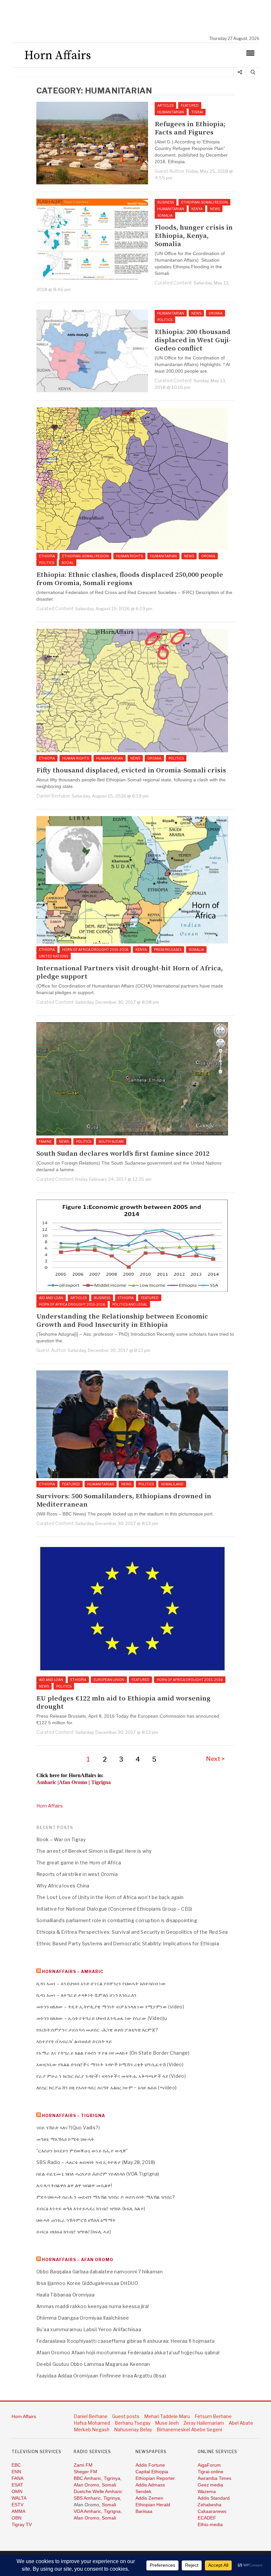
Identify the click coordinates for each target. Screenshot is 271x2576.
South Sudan (111, 1141)
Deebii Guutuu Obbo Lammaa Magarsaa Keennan (93, 2364)
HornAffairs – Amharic (73, 1972)
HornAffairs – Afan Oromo (78, 2260)
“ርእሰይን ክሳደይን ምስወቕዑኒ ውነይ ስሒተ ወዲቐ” (82, 2151)
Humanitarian (171, 112)
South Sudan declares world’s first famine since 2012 (123, 1154)
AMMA (19, 2511)
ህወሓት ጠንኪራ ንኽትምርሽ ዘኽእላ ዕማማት (76, 2220)
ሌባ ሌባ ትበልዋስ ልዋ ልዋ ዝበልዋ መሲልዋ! (74, 2185)
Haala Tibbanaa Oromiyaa (65, 2295)
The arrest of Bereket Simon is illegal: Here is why (94, 1851)
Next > (215, 1759)
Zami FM (83, 2465)
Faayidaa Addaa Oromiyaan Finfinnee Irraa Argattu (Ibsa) (101, 2376)
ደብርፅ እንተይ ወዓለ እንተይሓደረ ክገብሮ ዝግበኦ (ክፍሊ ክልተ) (91, 2208)
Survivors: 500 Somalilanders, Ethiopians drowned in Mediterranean (124, 1501)
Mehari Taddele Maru (167, 2416)
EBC (16, 2465)
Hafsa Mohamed (92, 2423)
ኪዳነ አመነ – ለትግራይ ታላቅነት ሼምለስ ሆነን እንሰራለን (87, 1995)
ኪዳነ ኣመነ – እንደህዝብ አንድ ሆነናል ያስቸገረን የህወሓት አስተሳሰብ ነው (101, 1983)
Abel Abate (241, 2423)
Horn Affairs (50, 1806)
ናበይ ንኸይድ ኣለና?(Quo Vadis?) (68, 2128)
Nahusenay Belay (133, 2429)
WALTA (19, 2498)
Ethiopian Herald (153, 2505)
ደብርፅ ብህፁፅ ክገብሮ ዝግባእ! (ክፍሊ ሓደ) (74, 2232)
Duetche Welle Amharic (98, 2491)
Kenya (197, 209)
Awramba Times (214, 2478)
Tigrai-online (211, 2472)
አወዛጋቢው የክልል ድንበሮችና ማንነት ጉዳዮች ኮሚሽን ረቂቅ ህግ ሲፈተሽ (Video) (110, 2064)
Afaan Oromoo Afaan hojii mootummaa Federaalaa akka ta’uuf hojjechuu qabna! (128, 2352)
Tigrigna (112, 2511)
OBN (17, 2518)
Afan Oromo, (88, 2518)
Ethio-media (210, 2524)
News (215, 209)
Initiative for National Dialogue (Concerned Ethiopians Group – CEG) (114, 1909)
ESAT (17, 2485)
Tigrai (197, 112)
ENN (16, 2472)
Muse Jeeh (167, 2423)
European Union (109, 1680)
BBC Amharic (87, 2478)
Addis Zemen (149, 2498)
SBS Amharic (87, 2498)
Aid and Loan (51, 1298)
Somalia (165, 215)
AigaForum (209, 2465)
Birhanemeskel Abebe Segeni (189, 2429)
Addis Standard (214, 2498)
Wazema (207, 2491)
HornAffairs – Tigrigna (74, 2116)
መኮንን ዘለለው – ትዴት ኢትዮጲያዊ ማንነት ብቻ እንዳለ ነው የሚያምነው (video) (110, 2007)
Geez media (210, 2485)
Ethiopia (47, 556)
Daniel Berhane (53, 796)
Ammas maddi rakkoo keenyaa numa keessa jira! (93, 2306)
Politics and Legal (130, 1304)
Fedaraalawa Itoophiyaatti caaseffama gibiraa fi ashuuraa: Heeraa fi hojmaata (125, 2341)
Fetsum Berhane (213, 2416)
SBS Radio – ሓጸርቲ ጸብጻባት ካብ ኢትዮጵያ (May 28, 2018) (96, 2162)
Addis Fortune (150, 2465)
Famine (45, 1141)
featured (190, 105)
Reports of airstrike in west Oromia (77, 1874)
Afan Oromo (86, 2485)
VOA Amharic (87, 2511)
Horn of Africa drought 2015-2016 (95, 950)
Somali (109, 2485)
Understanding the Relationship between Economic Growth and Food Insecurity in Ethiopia (122, 1321)
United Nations (54, 956)
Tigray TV (22, 2524)
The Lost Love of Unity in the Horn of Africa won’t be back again (110, 1897)
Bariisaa (144, 2511)
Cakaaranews (212, 2511)
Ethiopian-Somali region (204, 202)
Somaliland (172, 1484)
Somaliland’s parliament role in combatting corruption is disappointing (117, 1920)
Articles (165, 105)
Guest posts (126, 2416)
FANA (18, 2478)
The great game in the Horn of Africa (79, 1863)
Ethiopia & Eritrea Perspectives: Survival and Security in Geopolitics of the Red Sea (132, 1932)
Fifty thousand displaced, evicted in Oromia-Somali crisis (131, 771)
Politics (165, 320)
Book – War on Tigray (61, 1839)
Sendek (143, 2491)
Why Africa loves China (63, 1886)
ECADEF (207, 2518)
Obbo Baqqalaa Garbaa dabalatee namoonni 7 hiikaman (99, 2272)
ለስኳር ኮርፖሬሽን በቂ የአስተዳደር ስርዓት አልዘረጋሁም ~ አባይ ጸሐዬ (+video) (107, 2088)
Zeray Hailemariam (204, 2423)
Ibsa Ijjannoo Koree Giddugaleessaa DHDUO (87, 2283)
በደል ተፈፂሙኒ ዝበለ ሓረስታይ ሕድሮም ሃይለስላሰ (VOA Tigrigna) (98, 2174)
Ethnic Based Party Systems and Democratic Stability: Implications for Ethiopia (128, 1943)
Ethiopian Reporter (155, 2478)
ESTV (18, 2505)
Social (68, 563)
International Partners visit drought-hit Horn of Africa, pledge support (130, 973)
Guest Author (170, 171)
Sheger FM (85, 2472)
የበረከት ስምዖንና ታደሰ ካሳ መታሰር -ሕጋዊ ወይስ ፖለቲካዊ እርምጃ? (97, 2030)
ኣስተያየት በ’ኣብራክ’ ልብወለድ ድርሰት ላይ (74, 2041)
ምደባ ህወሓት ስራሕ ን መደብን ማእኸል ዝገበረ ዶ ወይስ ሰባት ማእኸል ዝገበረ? (106, 2197)
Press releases (168, 950)
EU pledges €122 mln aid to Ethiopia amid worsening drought (123, 1703)
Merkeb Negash (92, 2429)
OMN (17, 2491)
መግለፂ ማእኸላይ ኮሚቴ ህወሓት (65, 2139)
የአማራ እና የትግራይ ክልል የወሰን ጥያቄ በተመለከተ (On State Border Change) (113, 2053)
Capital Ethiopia (152, 2472)
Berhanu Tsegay (133, 2423)
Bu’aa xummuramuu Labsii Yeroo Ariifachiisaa (89, 2329)
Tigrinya (112, 2478)
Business (166, 202)
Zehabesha (210, 2505)
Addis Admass (150, 2485)
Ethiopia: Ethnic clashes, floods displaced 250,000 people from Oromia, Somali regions (130, 579)
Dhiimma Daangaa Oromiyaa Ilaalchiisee (83, 2318)
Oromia (215, 313)
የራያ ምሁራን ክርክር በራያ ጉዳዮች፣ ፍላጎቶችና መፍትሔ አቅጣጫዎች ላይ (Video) (111, 2076)
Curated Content (173, 283)
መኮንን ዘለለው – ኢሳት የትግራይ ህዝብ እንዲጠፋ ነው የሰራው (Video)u (102, 2018)
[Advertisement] (139, 18)
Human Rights (129, 556)
